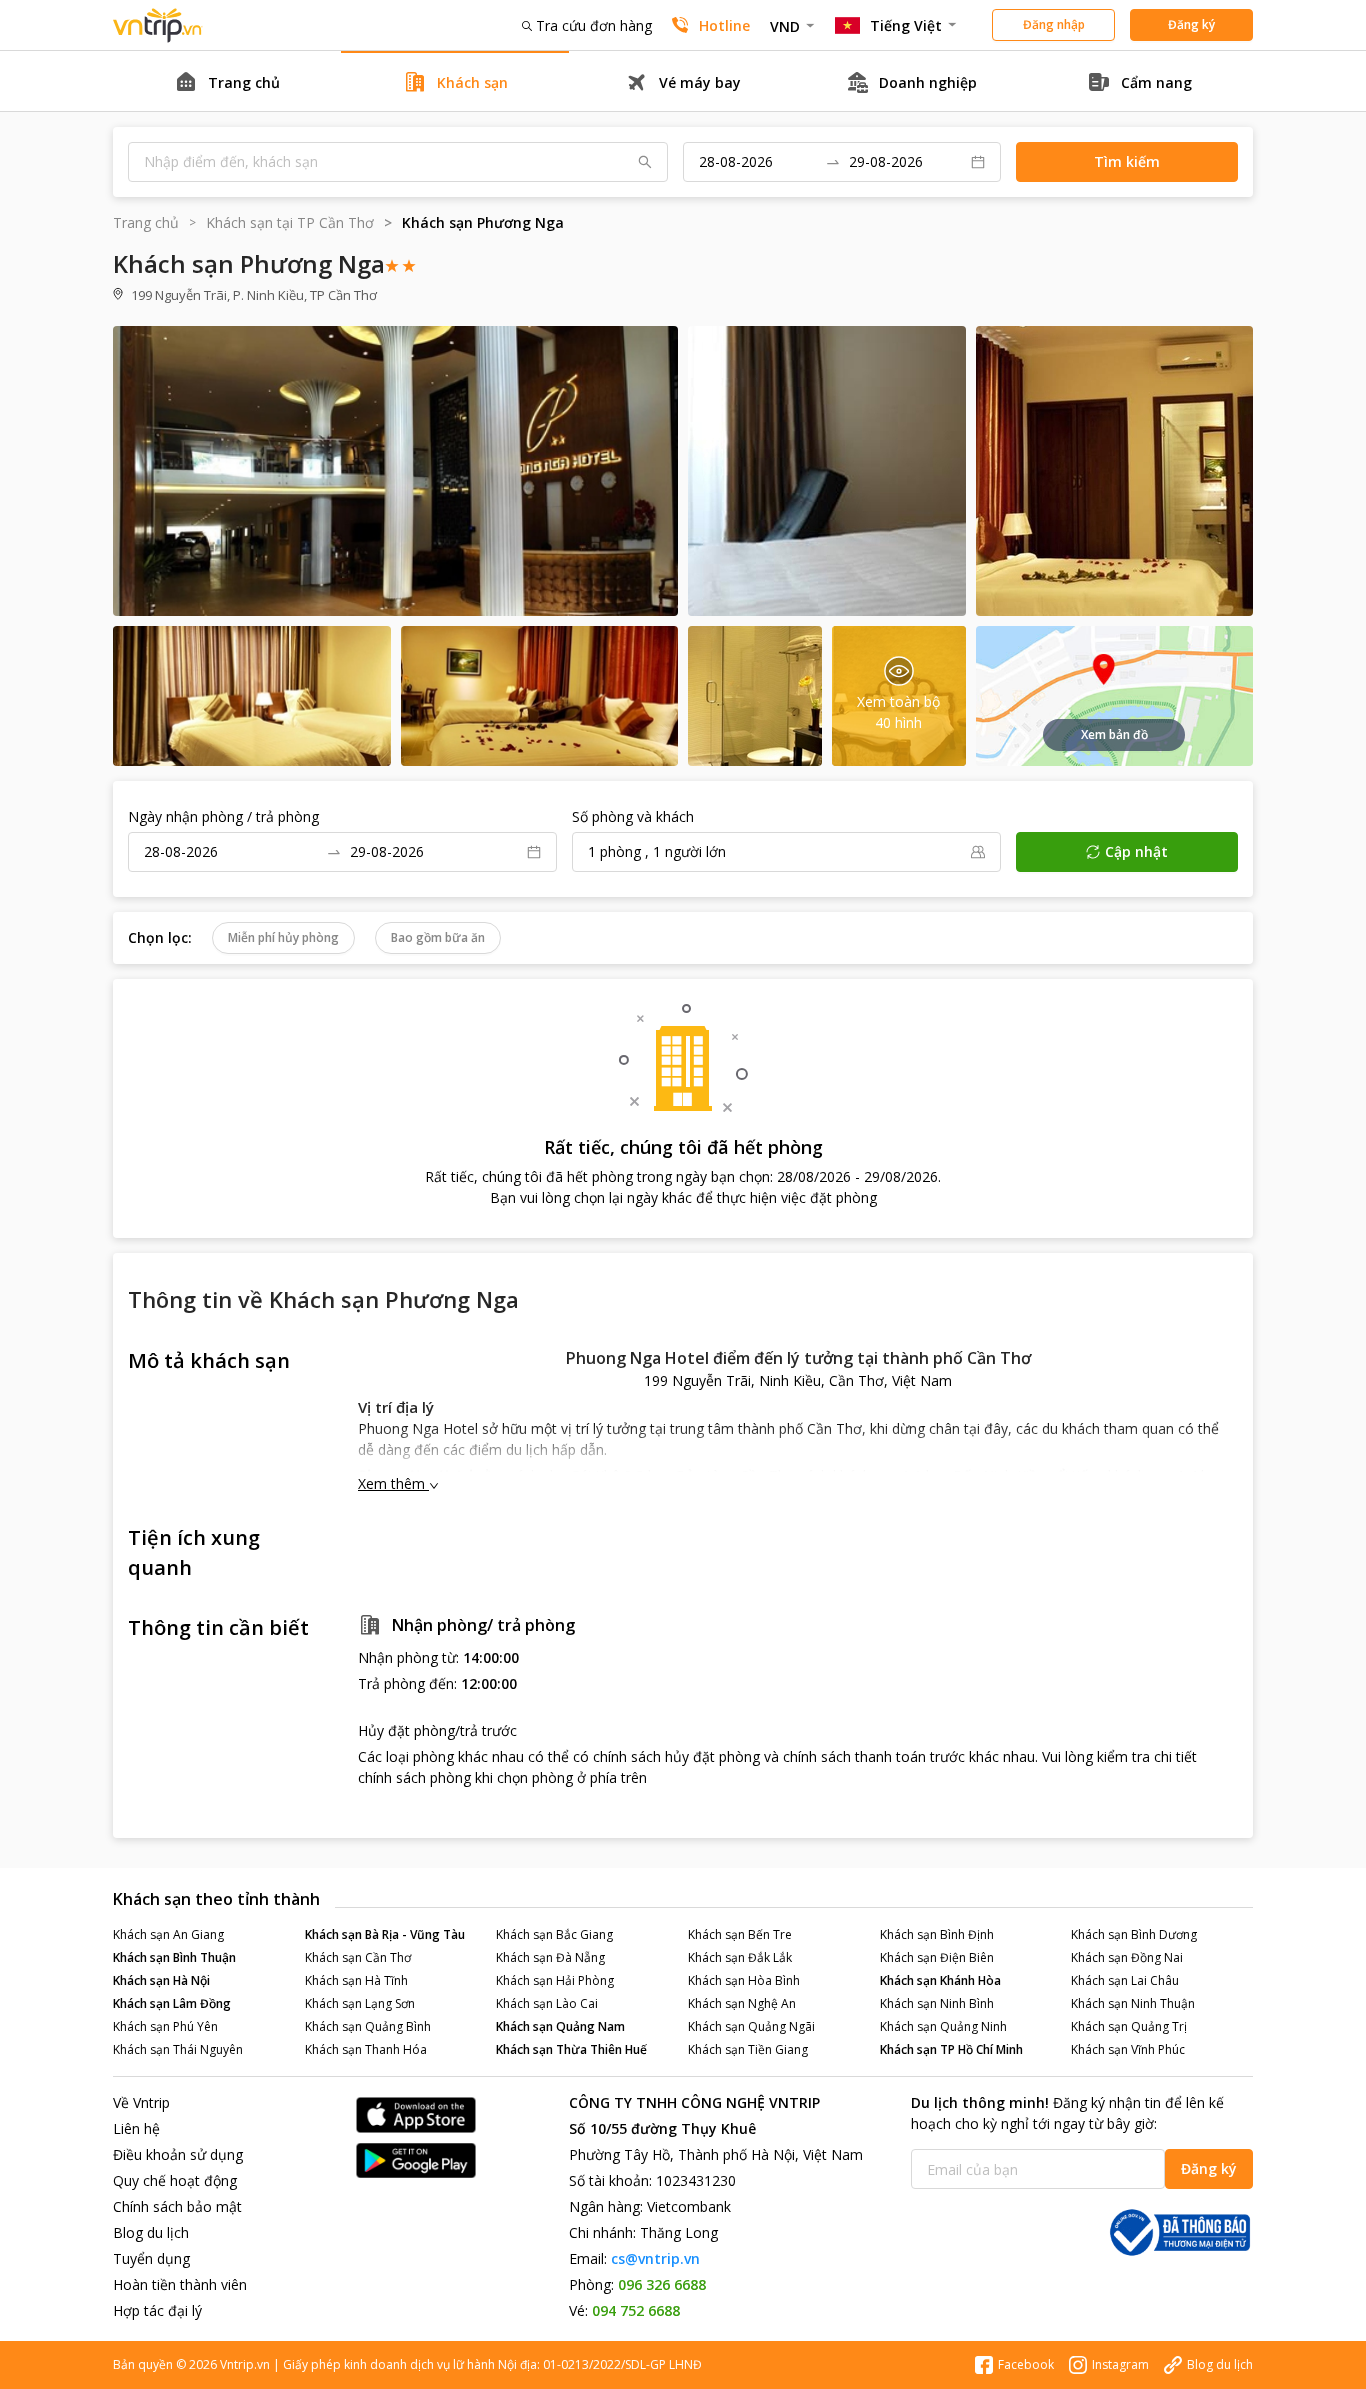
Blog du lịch (151, 2232)
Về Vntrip (141, 2102)
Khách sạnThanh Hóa (366, 2049)
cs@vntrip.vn (655, 2258)
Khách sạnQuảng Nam (560, 2026)
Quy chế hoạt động (175, 2180)
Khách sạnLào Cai (547, 2003)
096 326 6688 (662, 2284)
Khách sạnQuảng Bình (368, 2026)
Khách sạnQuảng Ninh (943, 2026)
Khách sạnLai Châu (1125, 1980)
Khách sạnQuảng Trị (1129, 2026)
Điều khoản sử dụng (178, 2154)
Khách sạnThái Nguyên (178, 2049)
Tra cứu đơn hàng (594, 25)
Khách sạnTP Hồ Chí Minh (951, 2049)
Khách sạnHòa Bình (744, 1980)
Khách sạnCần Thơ (358, 1957)
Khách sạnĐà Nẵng (550, 1957)
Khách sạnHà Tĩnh (356, 1980)
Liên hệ (136, 2128)
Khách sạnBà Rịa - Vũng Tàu (385, 1934)
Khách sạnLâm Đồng (172, 2003)
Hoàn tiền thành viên (180, 2284)
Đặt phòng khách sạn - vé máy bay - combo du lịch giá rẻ (158, 25)
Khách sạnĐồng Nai (1127, 1957)
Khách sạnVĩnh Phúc (1128, 2049)
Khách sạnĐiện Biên (937, 1957)
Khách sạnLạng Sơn (360, 2003)
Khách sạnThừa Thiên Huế (571, 2049)
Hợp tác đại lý (157, 2310)
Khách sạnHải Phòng (555, 1980)
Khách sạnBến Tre (740, 1934)
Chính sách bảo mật (177, 2206)
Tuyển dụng (151, 2258)
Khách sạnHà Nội (161, 1980)
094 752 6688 (636, 2310)
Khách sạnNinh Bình (937, 2003)
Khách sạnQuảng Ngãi (751, 2026)
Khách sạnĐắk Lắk (740, 1957)
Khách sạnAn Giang (168, 1934)
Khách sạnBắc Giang (554, 1934)
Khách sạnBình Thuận (174, 1957)
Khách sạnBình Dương (1134, 1934)
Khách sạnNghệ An (742, 2003)
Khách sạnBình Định (937, 1934)
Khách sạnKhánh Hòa (940, 1980)
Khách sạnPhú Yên (165, 2026)
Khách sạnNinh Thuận (1133, 2003)
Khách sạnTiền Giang (748, 2049)
